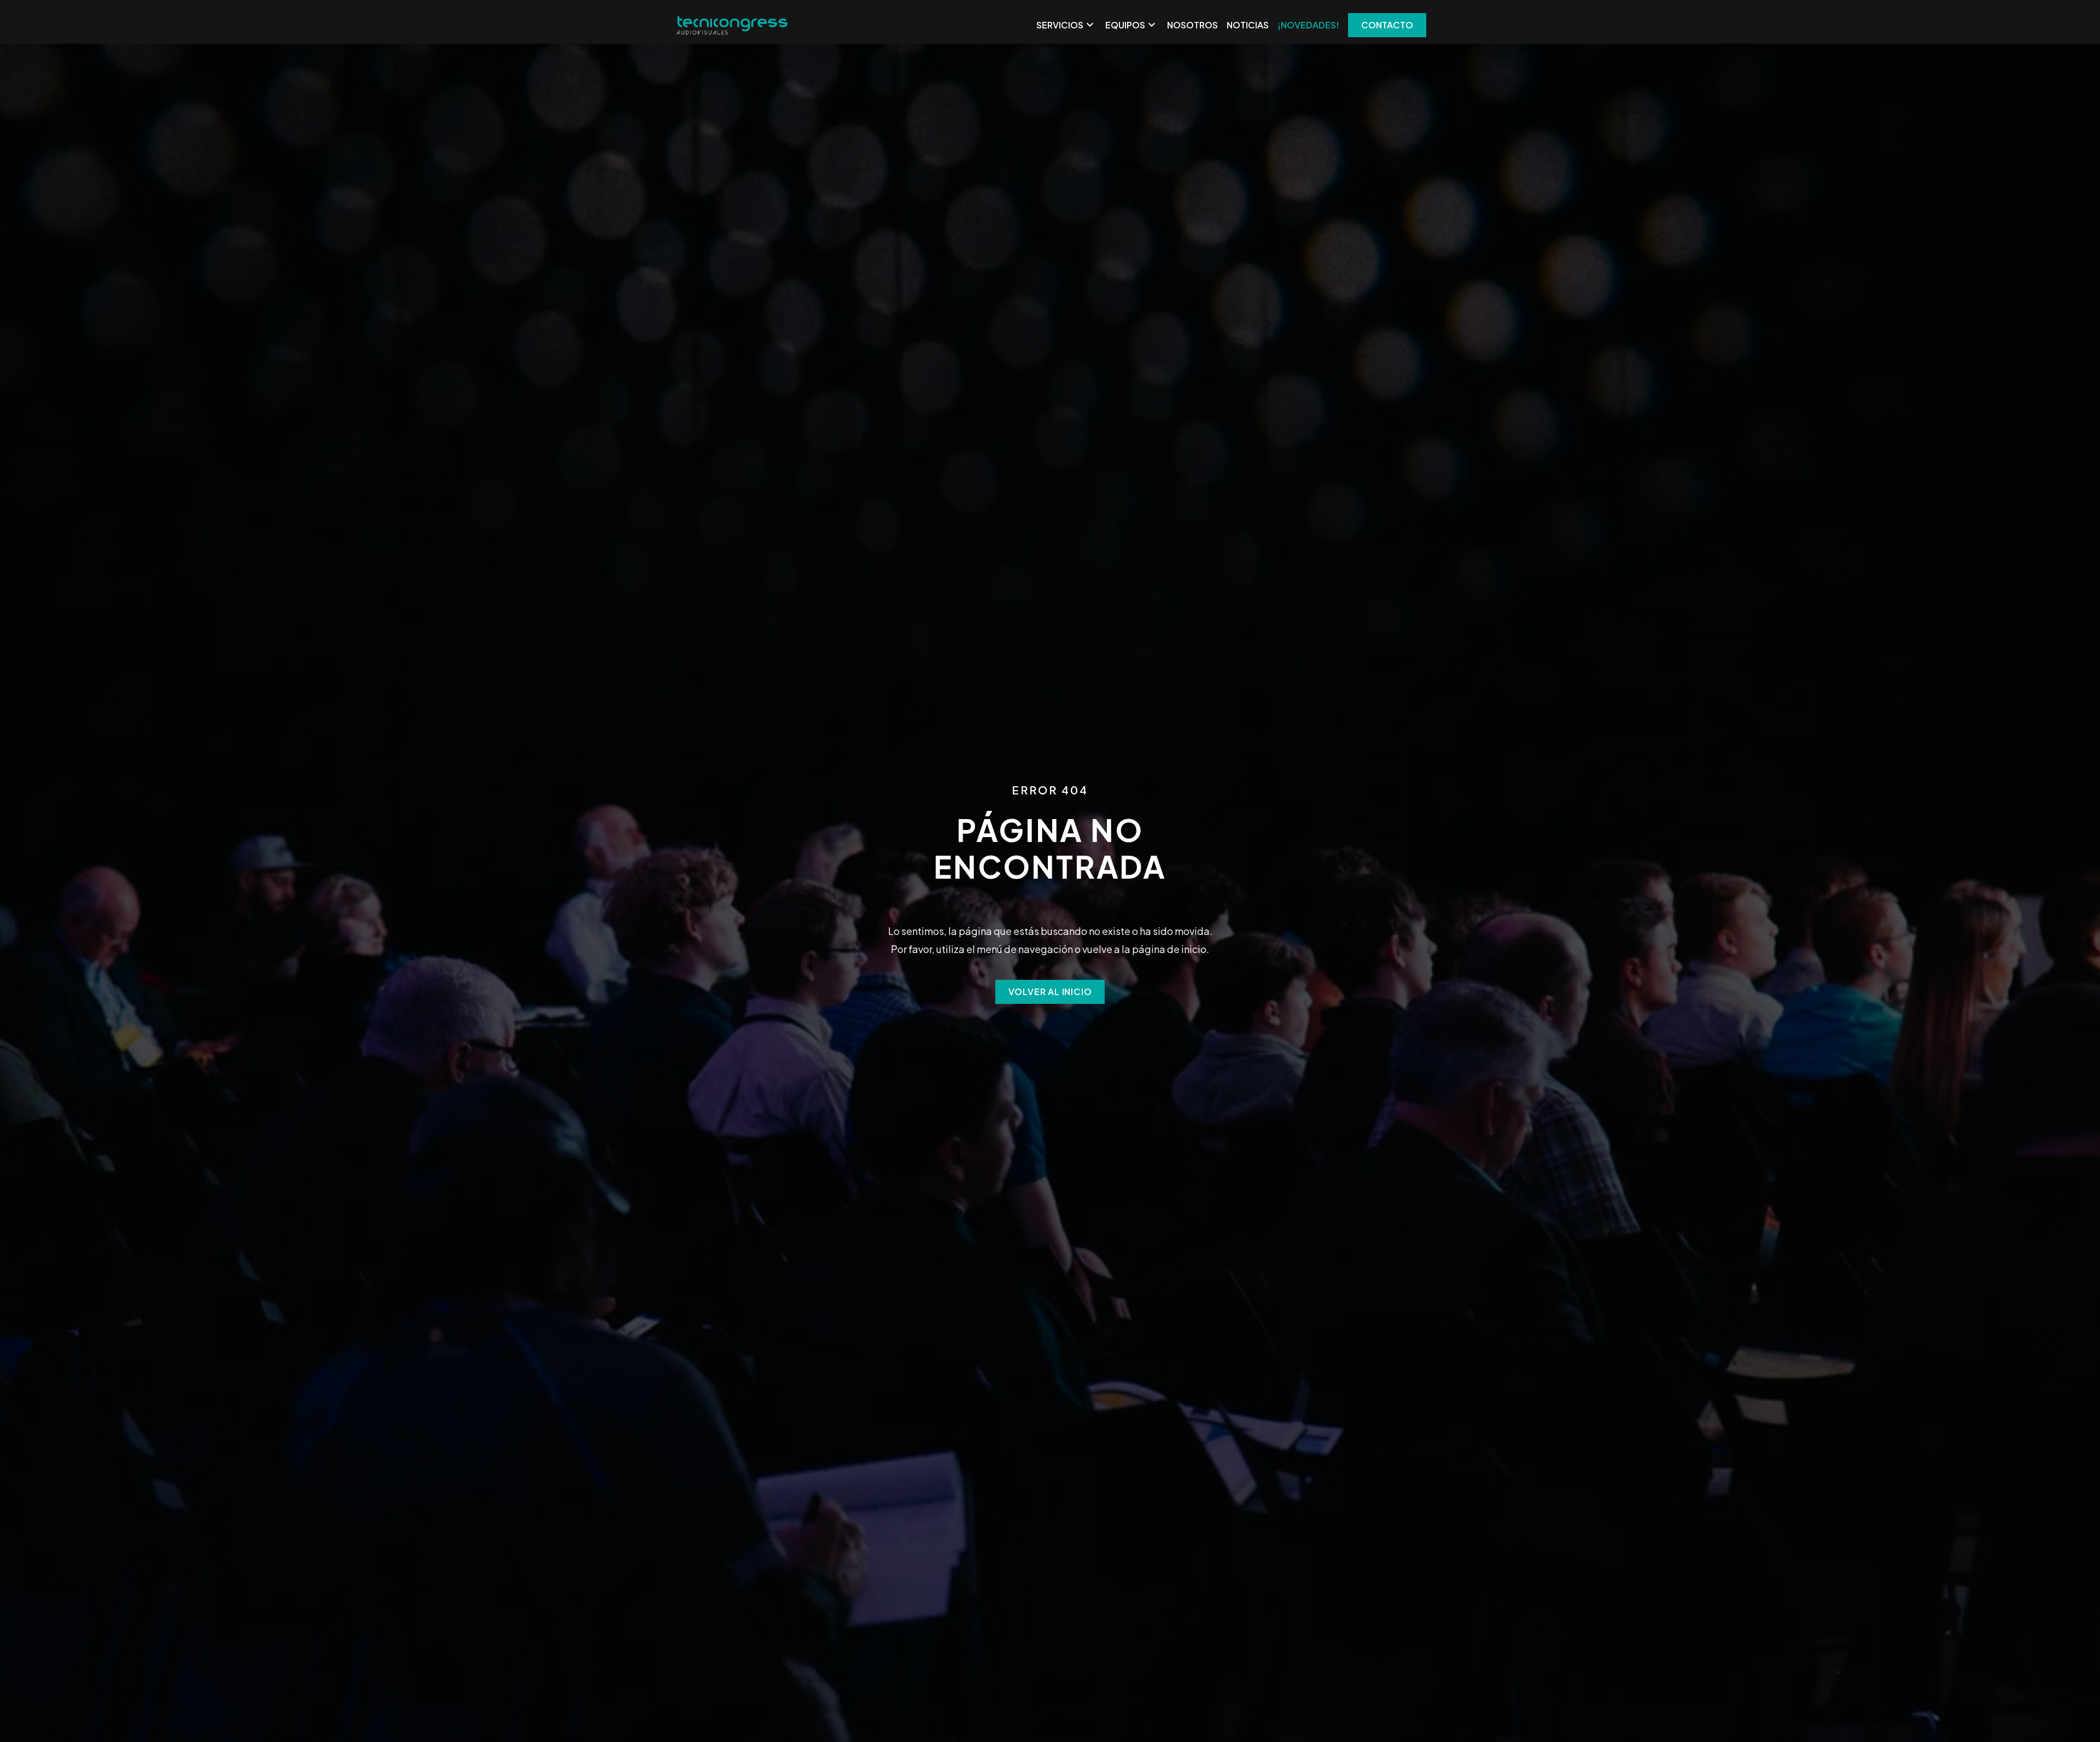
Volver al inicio (1050, 992)
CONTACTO (1387, 25)
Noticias (1248, 25)
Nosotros (1192, 25)
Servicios (1066, 25)
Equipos (1132, 25)
